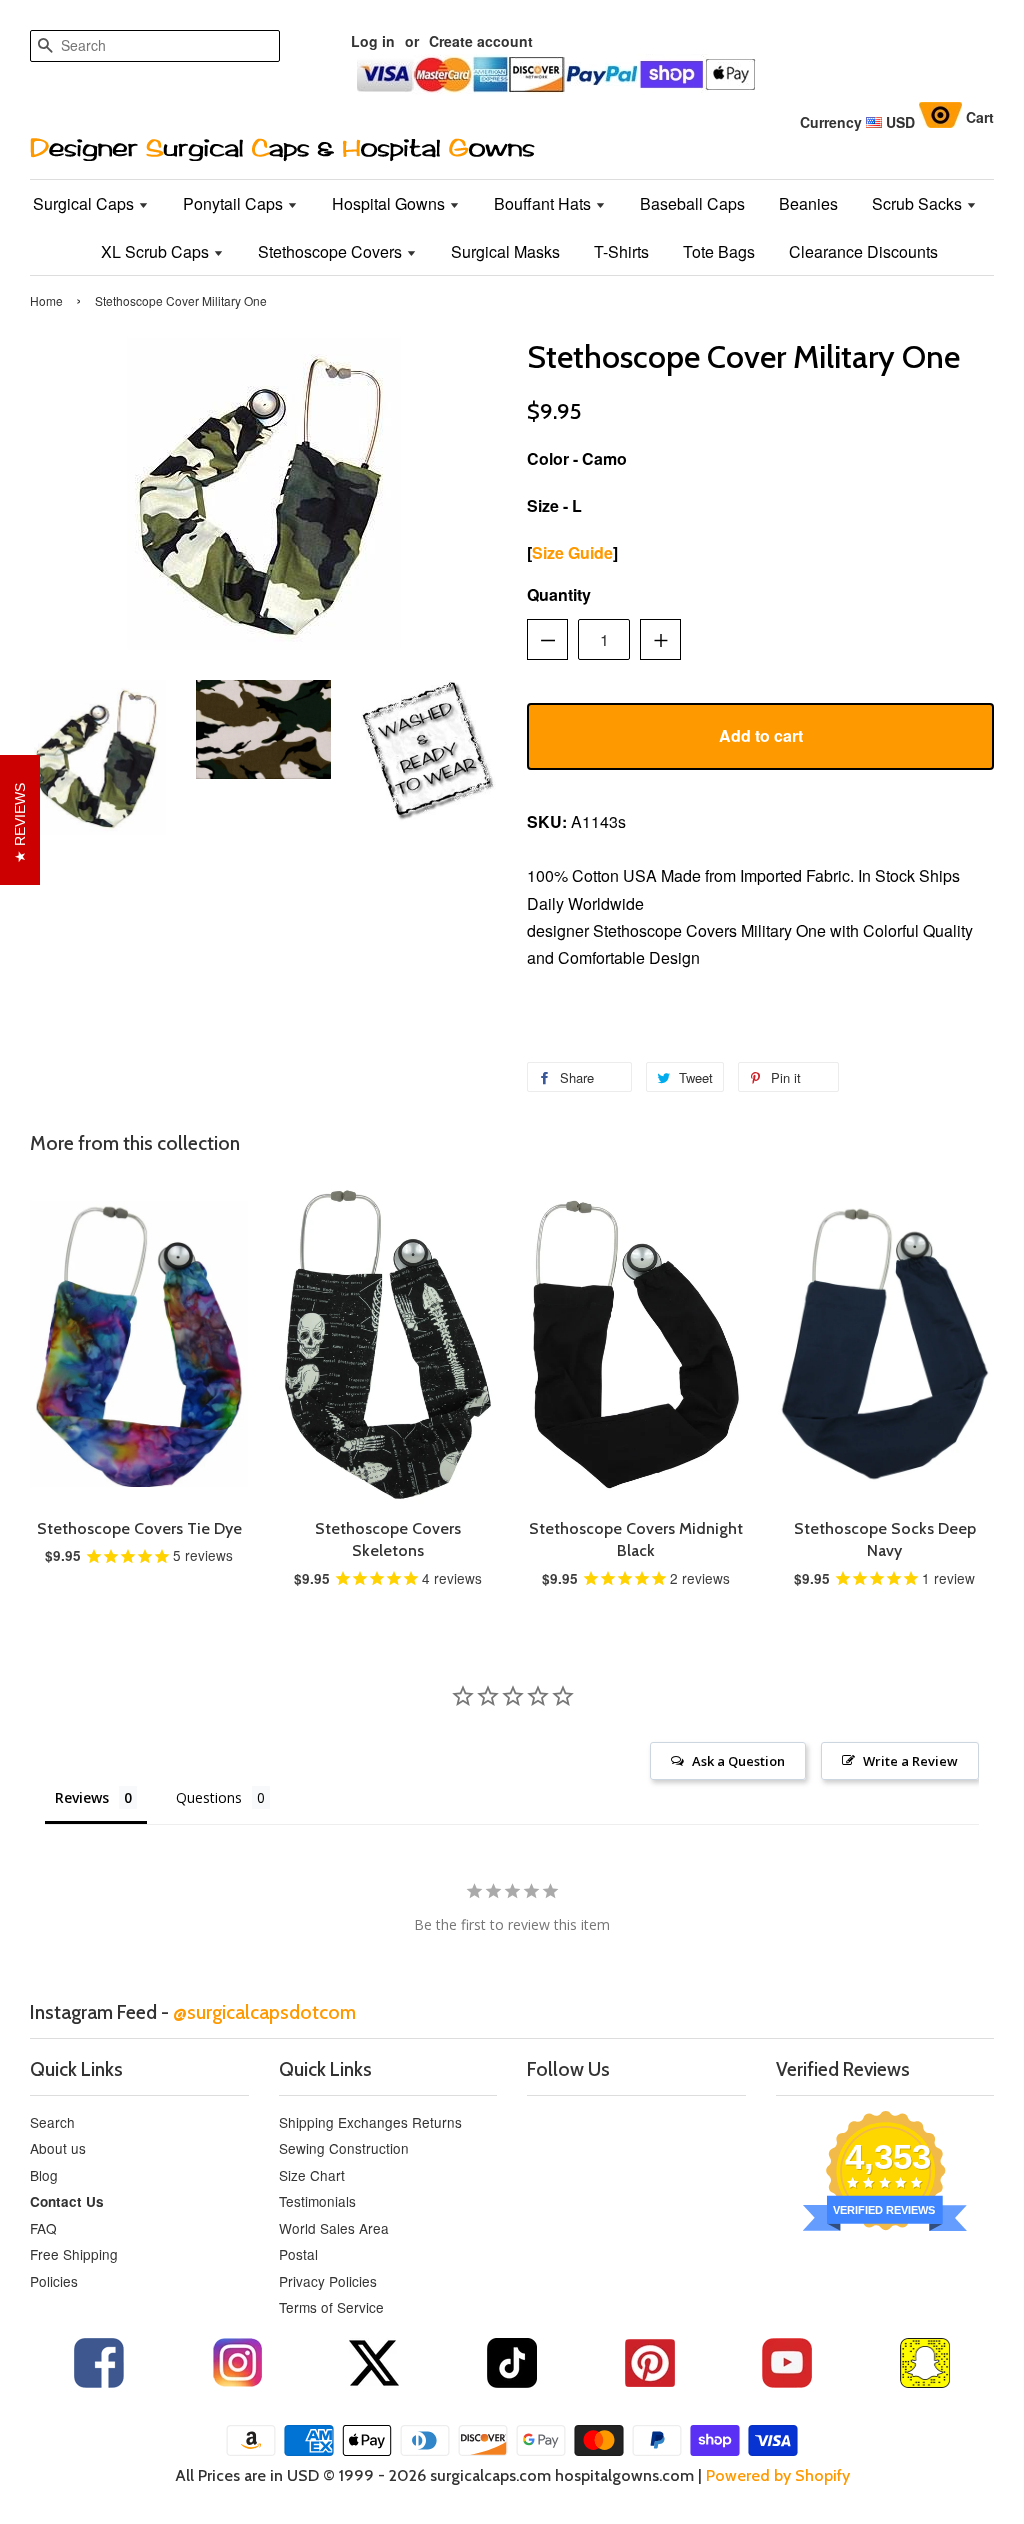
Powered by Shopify (778, 2475)
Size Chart (312, 2175)
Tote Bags (719, 251)
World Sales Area (334, 2228)
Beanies (808, 203)
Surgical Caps (85, 203)
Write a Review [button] (910, 1761)
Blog (44, 2175)
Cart (980, 117)
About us (58, 2148)
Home (46, 300)
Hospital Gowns (390, 203)
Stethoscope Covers (332, 251)
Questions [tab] (209, 1797)
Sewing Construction (344, 2148)
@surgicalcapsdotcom (264, 2012)
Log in (373, 41)
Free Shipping (74, 2254)
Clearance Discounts (863, 251)
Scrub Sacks (919, 203)
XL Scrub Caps (157, 251)
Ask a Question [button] (738, 1761)
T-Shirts (621, 251)
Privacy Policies (328, 2281)
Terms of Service (331, 2307)
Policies (54, 2281)
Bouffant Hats (544, 203)
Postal (298, 2254)
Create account (481, 41)
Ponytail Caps (235, 203)
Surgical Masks (505, 251)
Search (52, 2122)
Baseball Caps (692, 203)
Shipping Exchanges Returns (370, 2122)
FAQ (43, 2228)
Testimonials (317, 2201)
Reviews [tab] (82, 1797)
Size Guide (572, 552)
